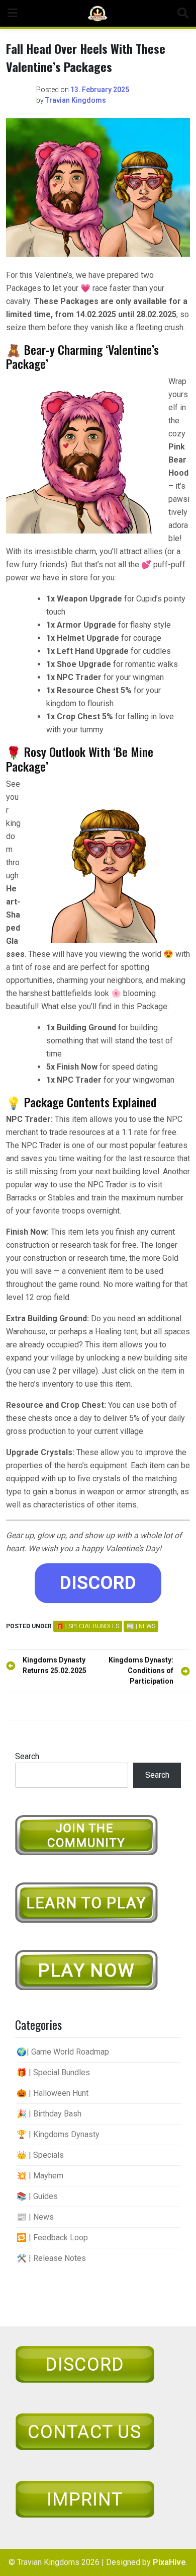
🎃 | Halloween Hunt (53, 2093)
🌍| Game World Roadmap (63, 2052)
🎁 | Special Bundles (88, 1626)
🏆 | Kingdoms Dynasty (58, 2134)
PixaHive (169, 2562)
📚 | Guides (37, 2196)
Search (27, 1756)
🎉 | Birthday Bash (49, 2114)
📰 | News (141, 1626)
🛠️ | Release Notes (51, 2258)
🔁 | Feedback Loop (52, 2238)
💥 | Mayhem (40, 2176)
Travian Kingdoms (76, 100)
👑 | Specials (40, 2155)
